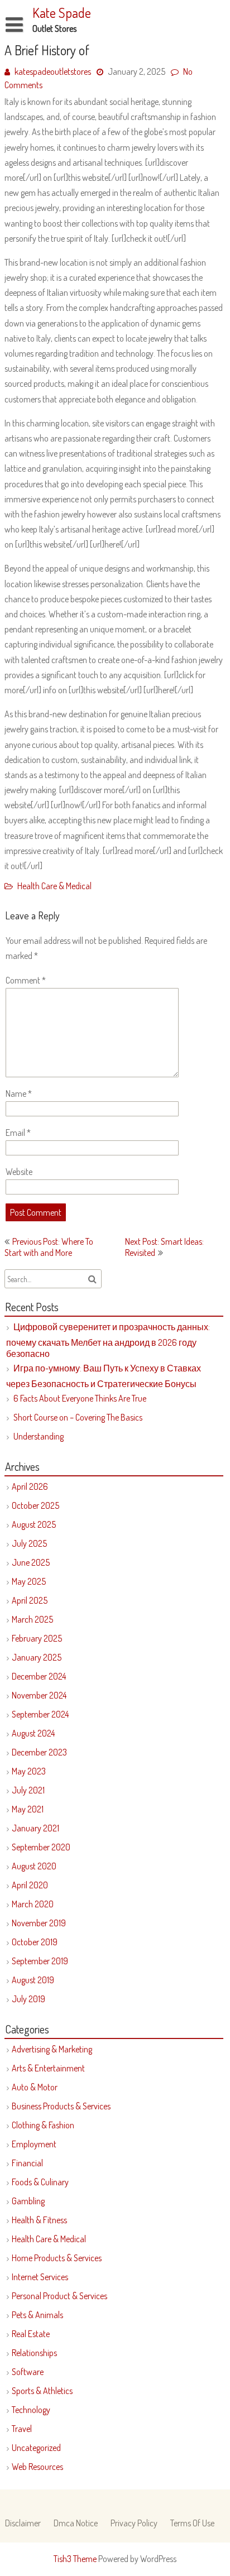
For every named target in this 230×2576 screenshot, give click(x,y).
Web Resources (37, 2467)
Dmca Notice (76, 2523)
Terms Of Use (192, 2523)
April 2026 (30, 1486)
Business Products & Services (61, 2106)
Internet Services (40, 2277)
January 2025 (37, 1657)
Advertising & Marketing (52, 2049)
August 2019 (33, 1980)
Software (28, 2372)
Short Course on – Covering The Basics (78, 1417)
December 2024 (39, 1676)
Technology (31, 2410)
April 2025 (30, 1600)
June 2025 (31, 1562)
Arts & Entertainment (48, 2068)
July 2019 (28, 1999)
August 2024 (33, 1733)
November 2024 (39, 1695)
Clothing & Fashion (43, 2125)
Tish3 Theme (76, 2559)
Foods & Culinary (40, 2182)
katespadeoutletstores (53, 71)
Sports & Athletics (42, 2391)
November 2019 (39, 1923)
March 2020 (33, 1904)
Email (18, 1133)
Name (19, 1093)
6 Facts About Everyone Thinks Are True (80, 1398)
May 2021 (28, 1809)
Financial (27, 2163)
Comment (26, 980)
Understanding (39, 1436)
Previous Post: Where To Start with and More (49, 1247)
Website (19, 1172)
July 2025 (29, 1543)
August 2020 (34, 1866)
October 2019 (35, 1942)
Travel (22, 2429)
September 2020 (41, 1847)
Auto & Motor (35, 2087)
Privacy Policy (134, 2523)
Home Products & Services (57, 2258)
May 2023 (29, 1771)
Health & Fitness (39, 2220)
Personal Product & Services (59, 2296)
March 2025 (32, 1619)
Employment (34, 2144)
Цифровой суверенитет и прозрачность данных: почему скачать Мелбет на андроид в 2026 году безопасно (108, 1340)
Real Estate (31, 2334)
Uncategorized (36, 2448)
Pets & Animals (37, 2315)
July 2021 (28, 1790)
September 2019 (40, 1961)
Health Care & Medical (54, 886)
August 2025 (34, 1524)
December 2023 (39, 1752)
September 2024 (40, 1714)
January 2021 (35, 1828)
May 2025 (29, 1581)
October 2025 (35, 1505)
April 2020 (30, 1885)
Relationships (34, 2353)
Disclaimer (23, 2523)
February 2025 (37, 1638)
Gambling (28, 2201)
